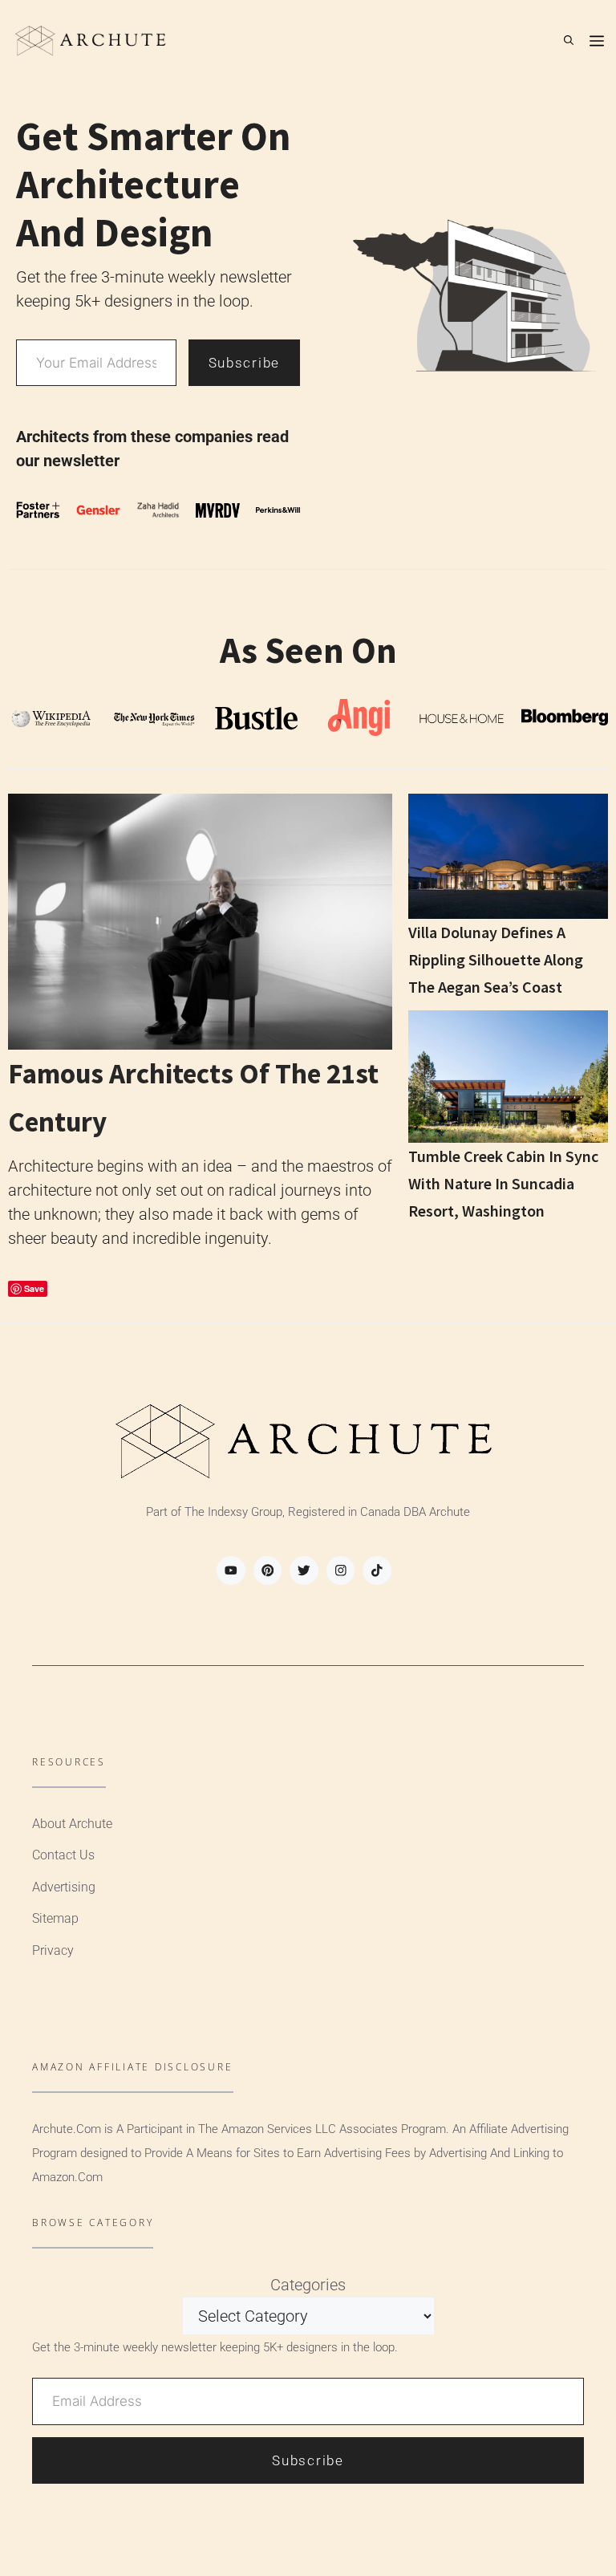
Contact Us (63, 1855)
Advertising (64, 1887)
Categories (308, 2285)
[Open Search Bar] (569, 40)
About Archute (72, 1824)
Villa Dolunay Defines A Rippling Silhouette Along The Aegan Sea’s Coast (496, 959)
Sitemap (55, 1918)
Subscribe (244, 363)
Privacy (53, 1950)
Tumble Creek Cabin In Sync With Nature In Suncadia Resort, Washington (503, 1183)
